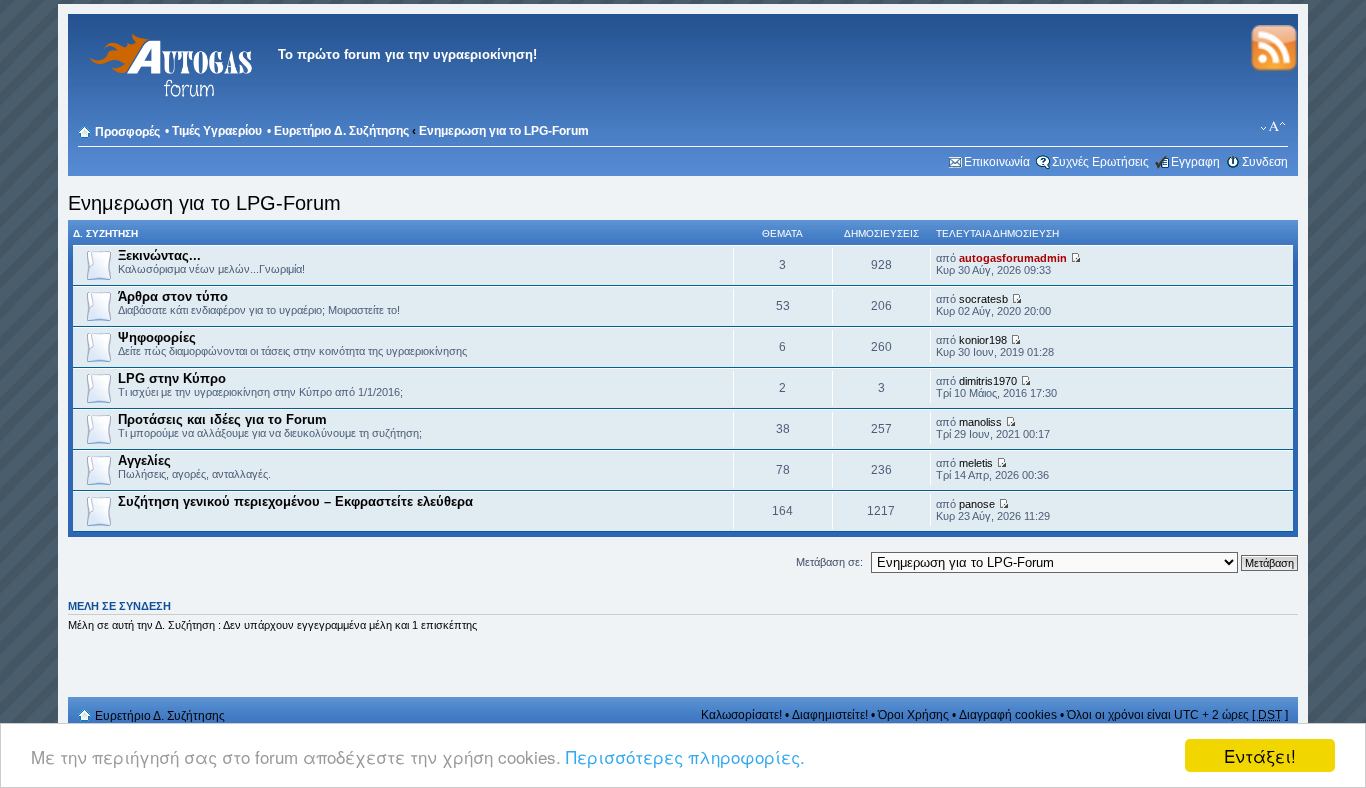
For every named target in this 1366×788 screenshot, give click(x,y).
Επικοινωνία (997, 162)
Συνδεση (1265, 162)
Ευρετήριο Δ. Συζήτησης (341, 131)
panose (977, 504)
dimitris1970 (988, 381)
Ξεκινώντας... (159, 255)
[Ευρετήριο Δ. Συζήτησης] (168, 109)
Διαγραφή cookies (1008, 715)
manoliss (980, 422)
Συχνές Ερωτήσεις (1100, 162)
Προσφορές (127, 132)
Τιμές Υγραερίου (217, 131)
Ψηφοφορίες (157, 337)
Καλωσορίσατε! (741, 715)
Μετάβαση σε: (829, 562)
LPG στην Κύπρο (172, 378)
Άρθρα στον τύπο (173, 296)
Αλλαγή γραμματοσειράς (1273, 127)
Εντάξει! (1260, 755)
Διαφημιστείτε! (830, 715)
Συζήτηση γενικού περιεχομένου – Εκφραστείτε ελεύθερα (295, 501)
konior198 (983, 340)
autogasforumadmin (1013, 258)
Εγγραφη (1195, 162)
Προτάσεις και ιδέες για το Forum (222, 419)
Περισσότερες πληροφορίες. (685, 756)
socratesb (983, 299)
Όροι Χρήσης (913, 715)
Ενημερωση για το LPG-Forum (504, 131)
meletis (976, 463)
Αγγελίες (144, 460)
